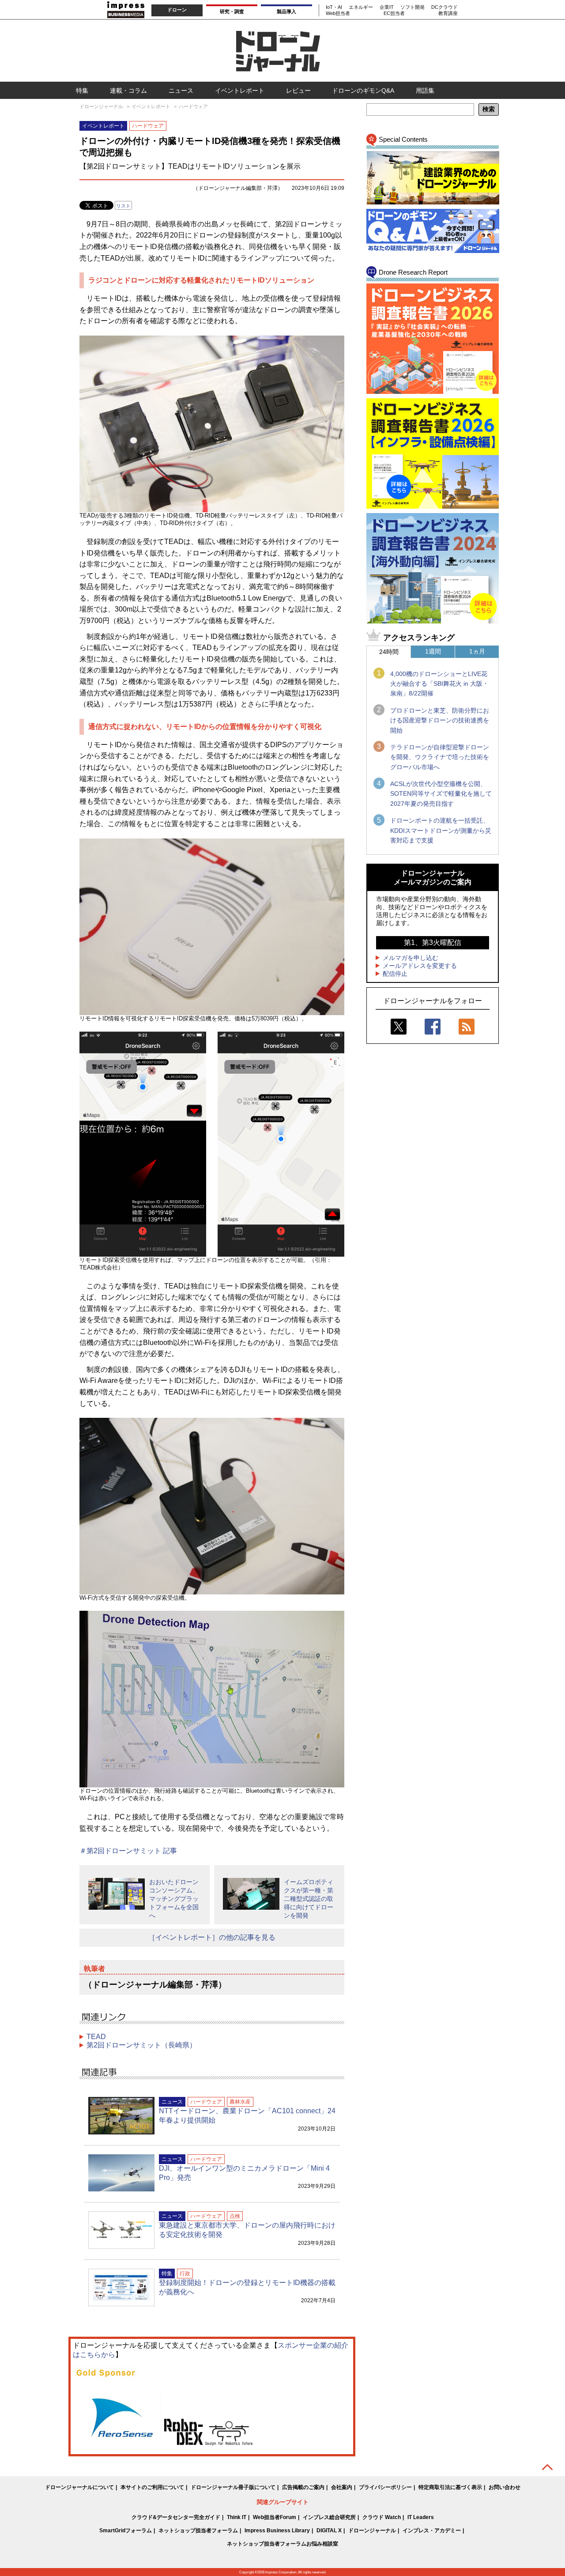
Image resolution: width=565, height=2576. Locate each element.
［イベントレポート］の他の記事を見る (212, 1937)
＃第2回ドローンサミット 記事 (128, 1851)
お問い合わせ (505, 2487)
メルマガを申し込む (411, 958)
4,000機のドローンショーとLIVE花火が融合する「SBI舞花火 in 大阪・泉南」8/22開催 (439, 684)
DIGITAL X (329, 2531)
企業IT (387, 7)
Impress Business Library (277, 2531)
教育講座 (448, 13)
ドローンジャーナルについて (79, 2487)
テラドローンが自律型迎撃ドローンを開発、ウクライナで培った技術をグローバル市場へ (440, 757)
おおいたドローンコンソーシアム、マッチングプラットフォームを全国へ (174, 1899)
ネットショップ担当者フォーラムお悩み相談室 (282, 2544)
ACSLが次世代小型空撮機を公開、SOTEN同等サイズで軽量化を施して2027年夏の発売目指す (441, 794)
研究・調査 (232, 11)
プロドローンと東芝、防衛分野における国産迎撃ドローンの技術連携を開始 (440, 720)
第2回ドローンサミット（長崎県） (141, 2045)
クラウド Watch (382, 2517)
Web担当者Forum (275, 2517)
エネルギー (361, 7)
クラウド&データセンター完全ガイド (176, 2517)
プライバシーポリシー (385, 2487)
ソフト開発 (412, 7)
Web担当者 (338, 13)
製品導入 (286, 11)
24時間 (389, 652)
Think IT (237, 2517)
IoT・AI (334, 7)
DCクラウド (444, 7)
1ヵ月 (477, 651)
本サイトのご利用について (152, 2487)
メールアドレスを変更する (420, 966)
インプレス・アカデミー (432, 2531)
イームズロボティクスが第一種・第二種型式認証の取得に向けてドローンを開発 (309, 1899)
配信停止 (395, 974)
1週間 (433, 651)
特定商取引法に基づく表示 (450, 2487)
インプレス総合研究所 (329, 2517)
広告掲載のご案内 (303, 2487)
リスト (123, 206)
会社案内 (342, 2487)
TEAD (96, 2037)
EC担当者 (394, 13)
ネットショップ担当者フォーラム (198, 2531)
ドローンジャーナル (372, 2531)
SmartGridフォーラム (126, 2531)
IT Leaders (421, 2517)
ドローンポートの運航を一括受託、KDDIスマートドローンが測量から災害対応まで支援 (441, 830)
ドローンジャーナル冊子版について (233, 2487)
